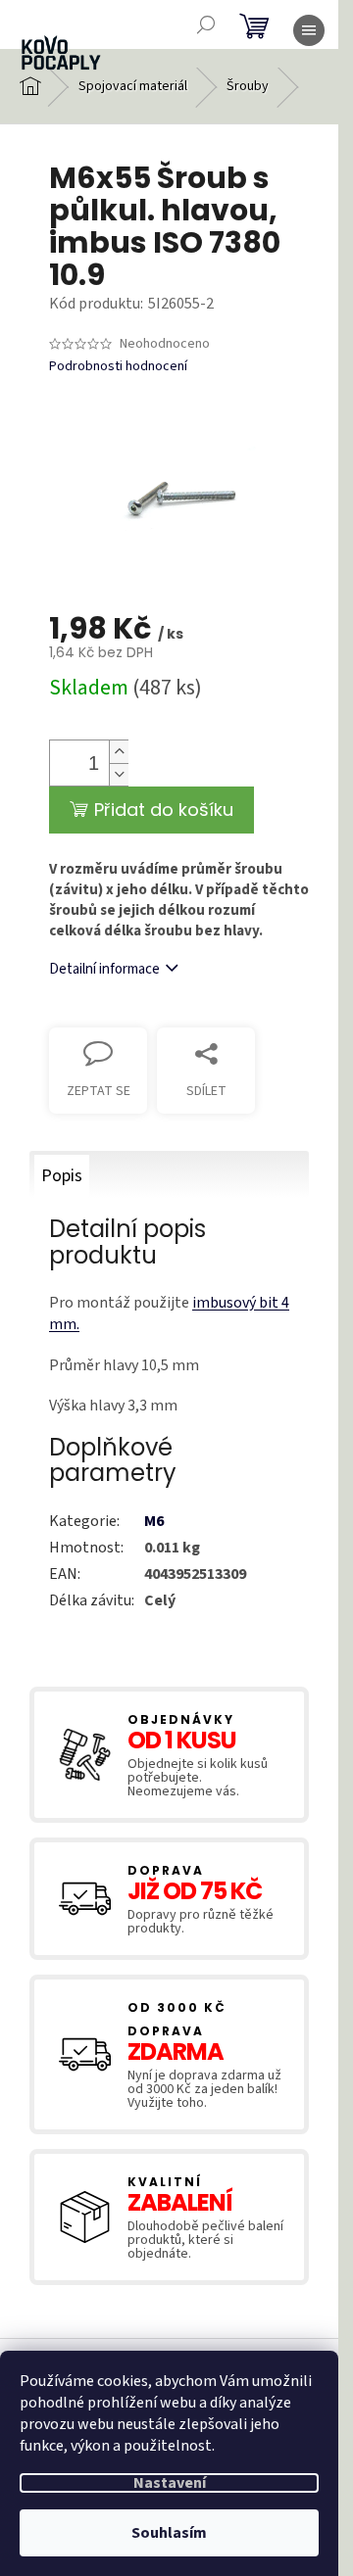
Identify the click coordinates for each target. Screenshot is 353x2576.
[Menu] (309, 30)
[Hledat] (206, 24)
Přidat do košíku (164, 810)
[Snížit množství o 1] (119, 774)
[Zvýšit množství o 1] (119, 752)
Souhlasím (169, 2533)
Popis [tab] (62, 1176)
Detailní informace (104, 969)
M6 (154, 1521)
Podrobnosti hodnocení (118, 367)
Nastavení (170, 2483)
